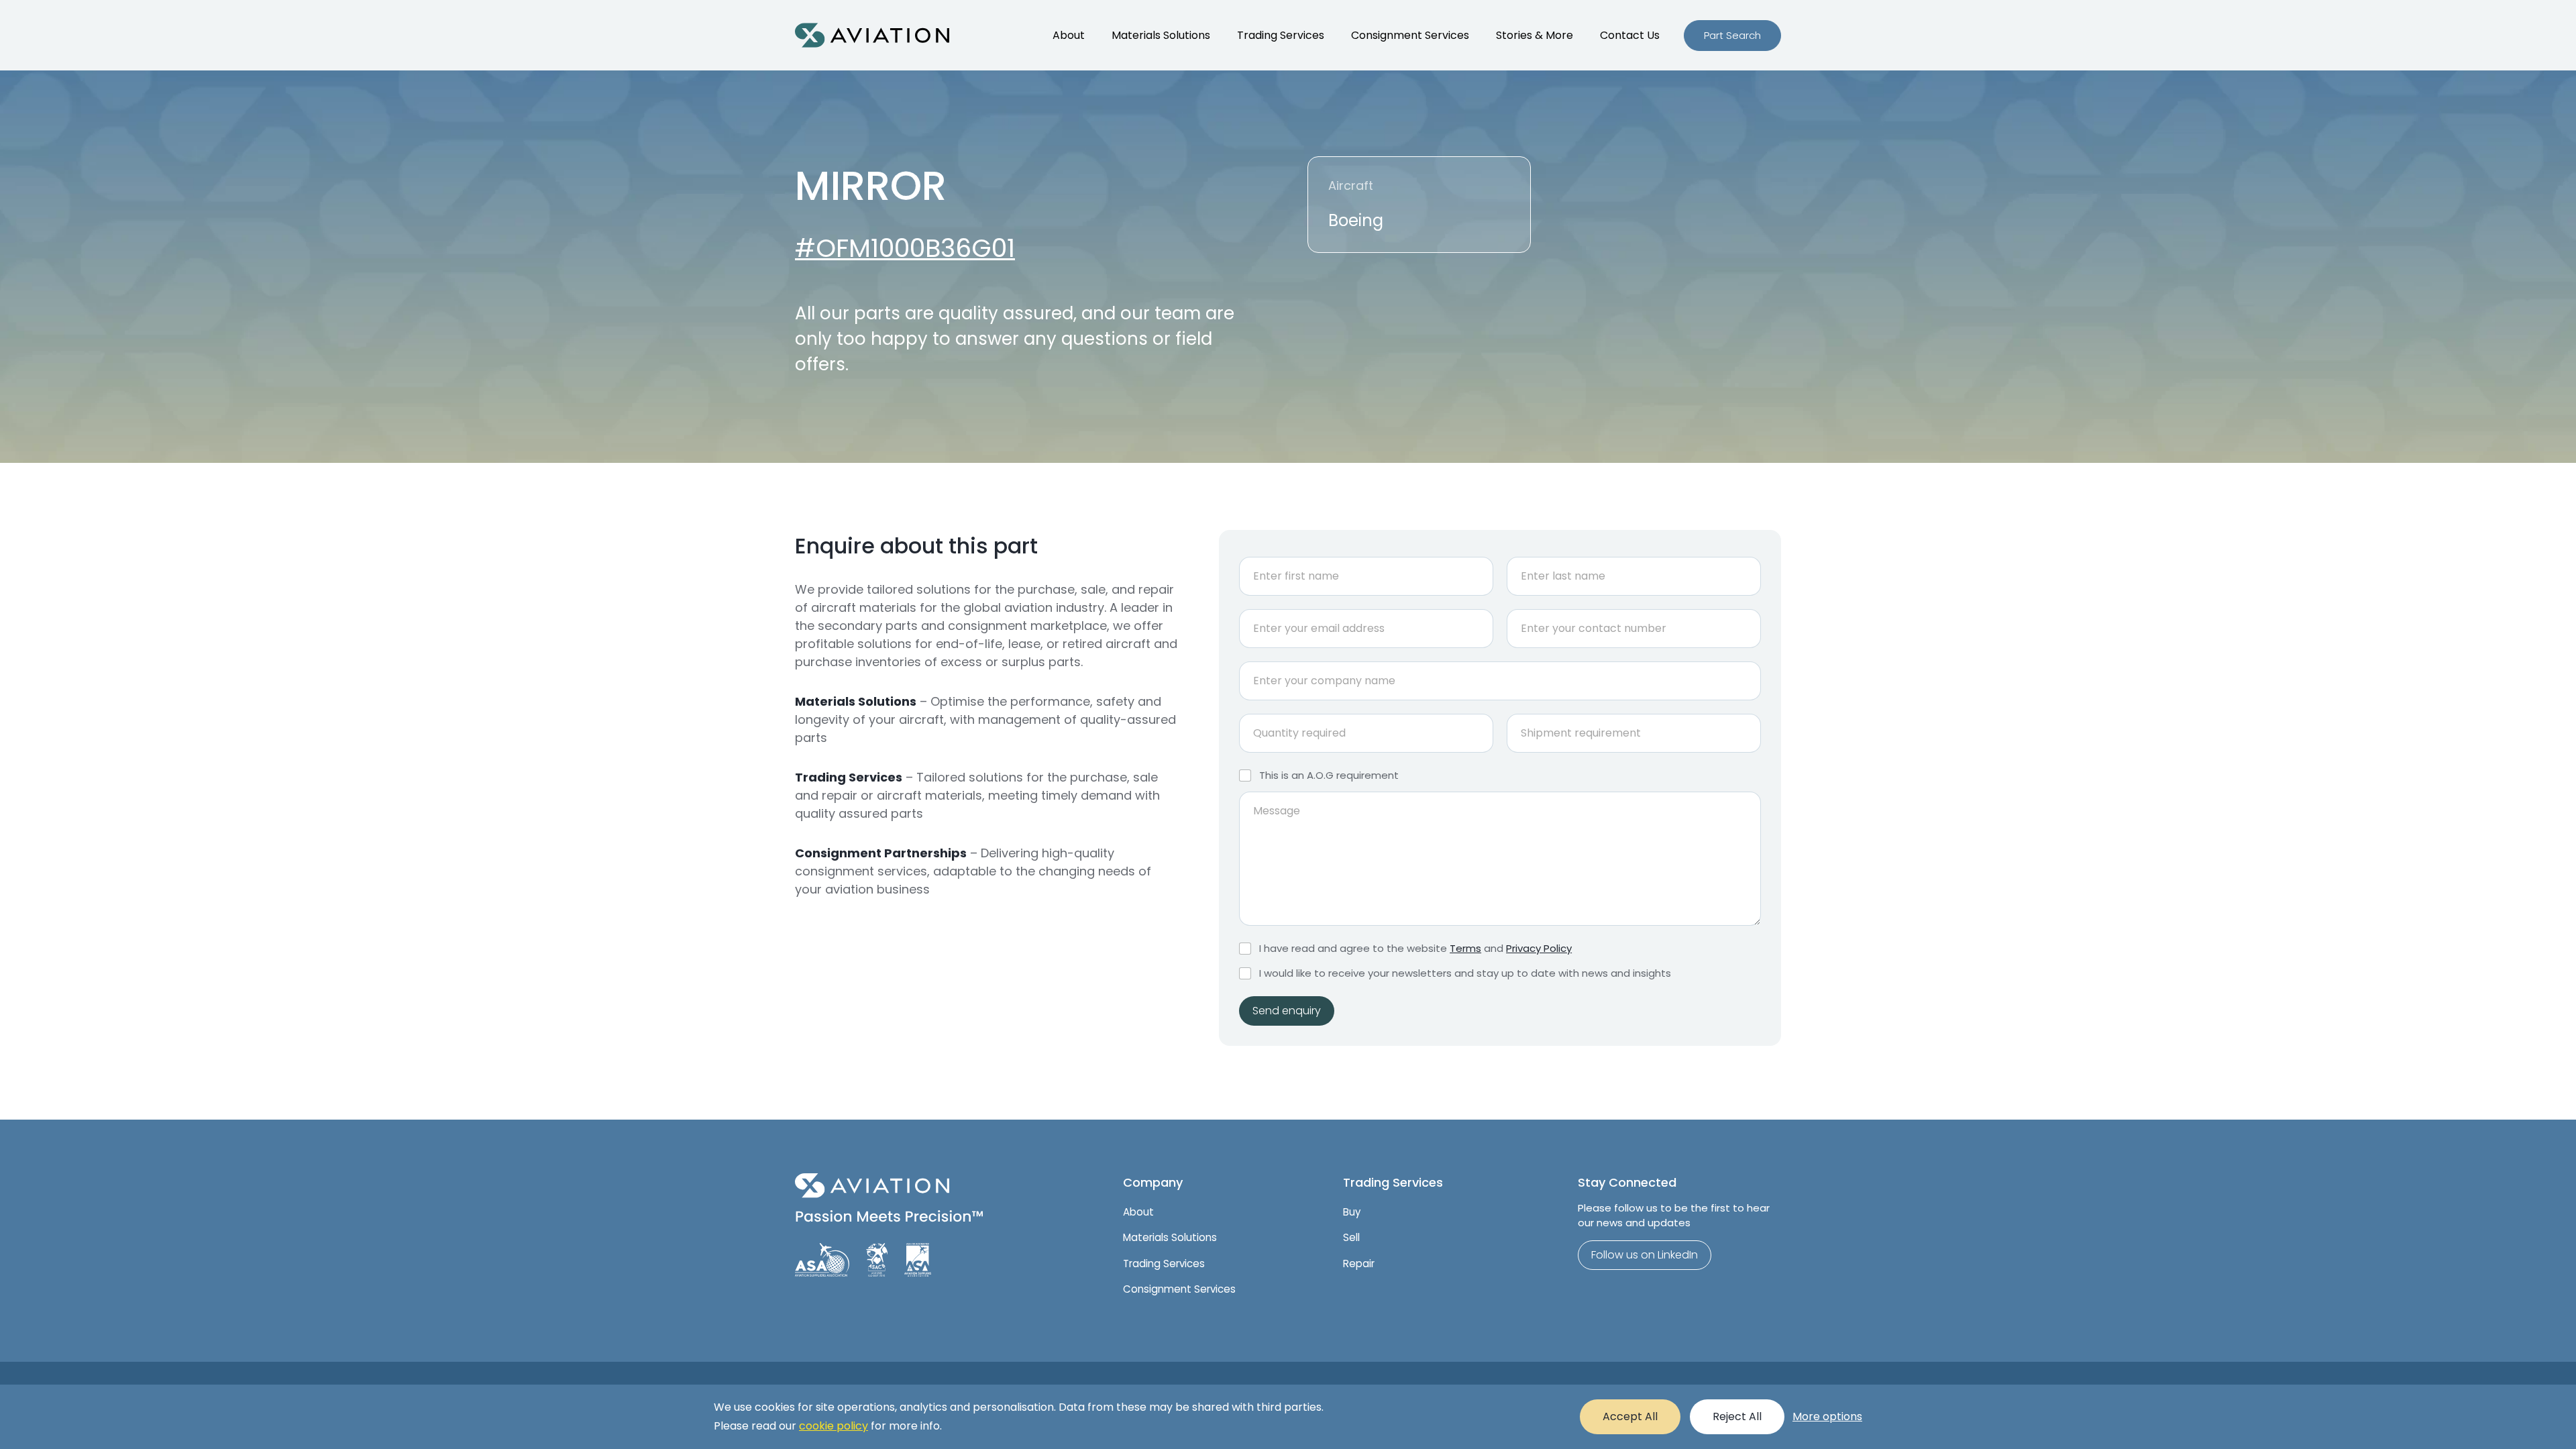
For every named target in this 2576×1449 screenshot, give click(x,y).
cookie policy (834, 1426)
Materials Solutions (1161, 35)
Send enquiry (1287, 1011)
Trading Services (1281, 35)
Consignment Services (1410, 35)
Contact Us (1630, 35)
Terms (1465, 948)
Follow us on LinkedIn (1645, 1255)
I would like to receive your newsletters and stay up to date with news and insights (1465, 973)
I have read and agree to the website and (1415, 949)
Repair (1359, 1264)
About (1069, 35)
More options (1827, 1416)
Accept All (1630, 1416)
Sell (1351, 1237)
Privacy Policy (1539, 948)
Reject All (1737, 1416)
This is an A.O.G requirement (1329, 775)
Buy (1352, 1212)
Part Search (1732, 35)
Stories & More (1535, 35)
